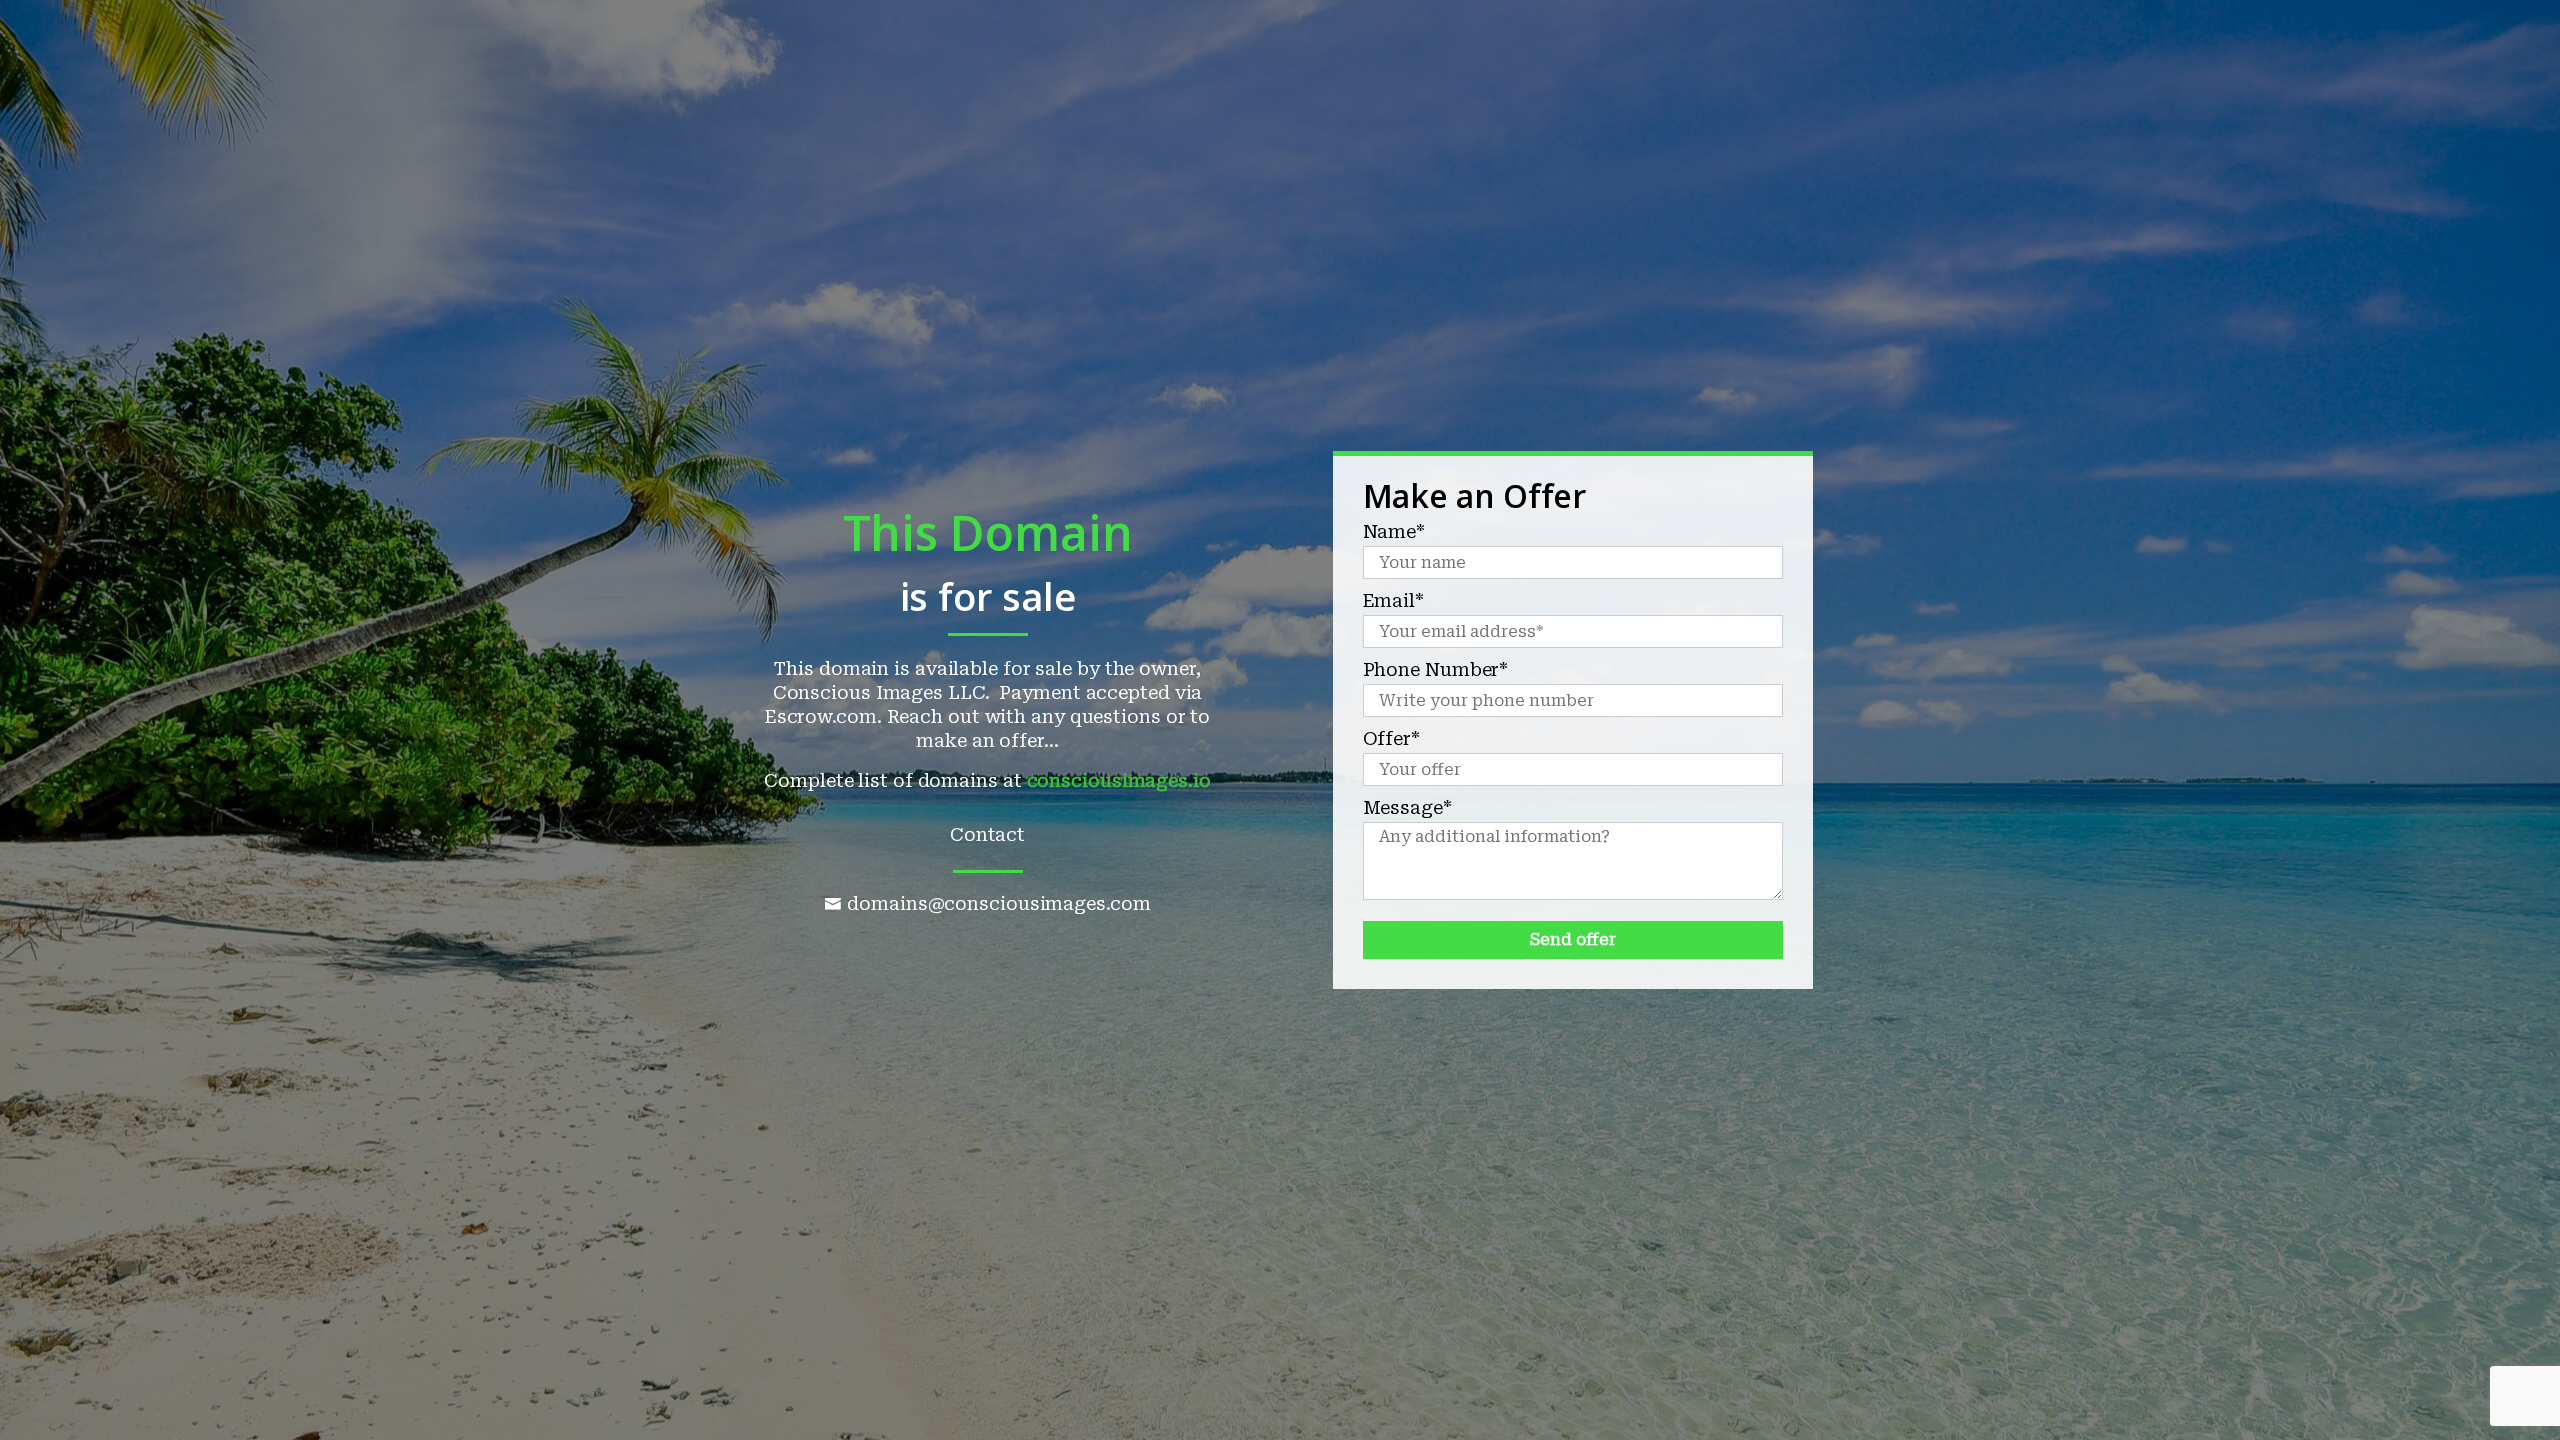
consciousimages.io (1119, 780)
